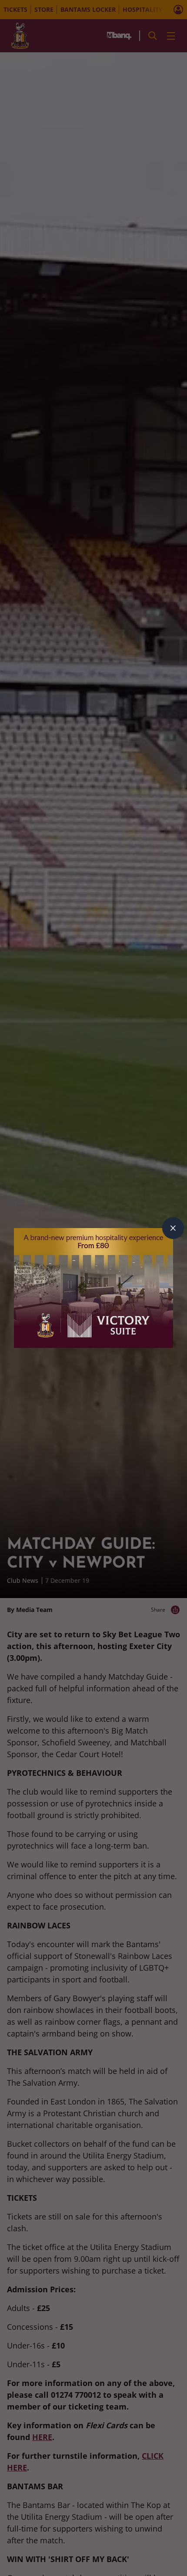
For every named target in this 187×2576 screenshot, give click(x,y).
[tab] (173, 1228)
